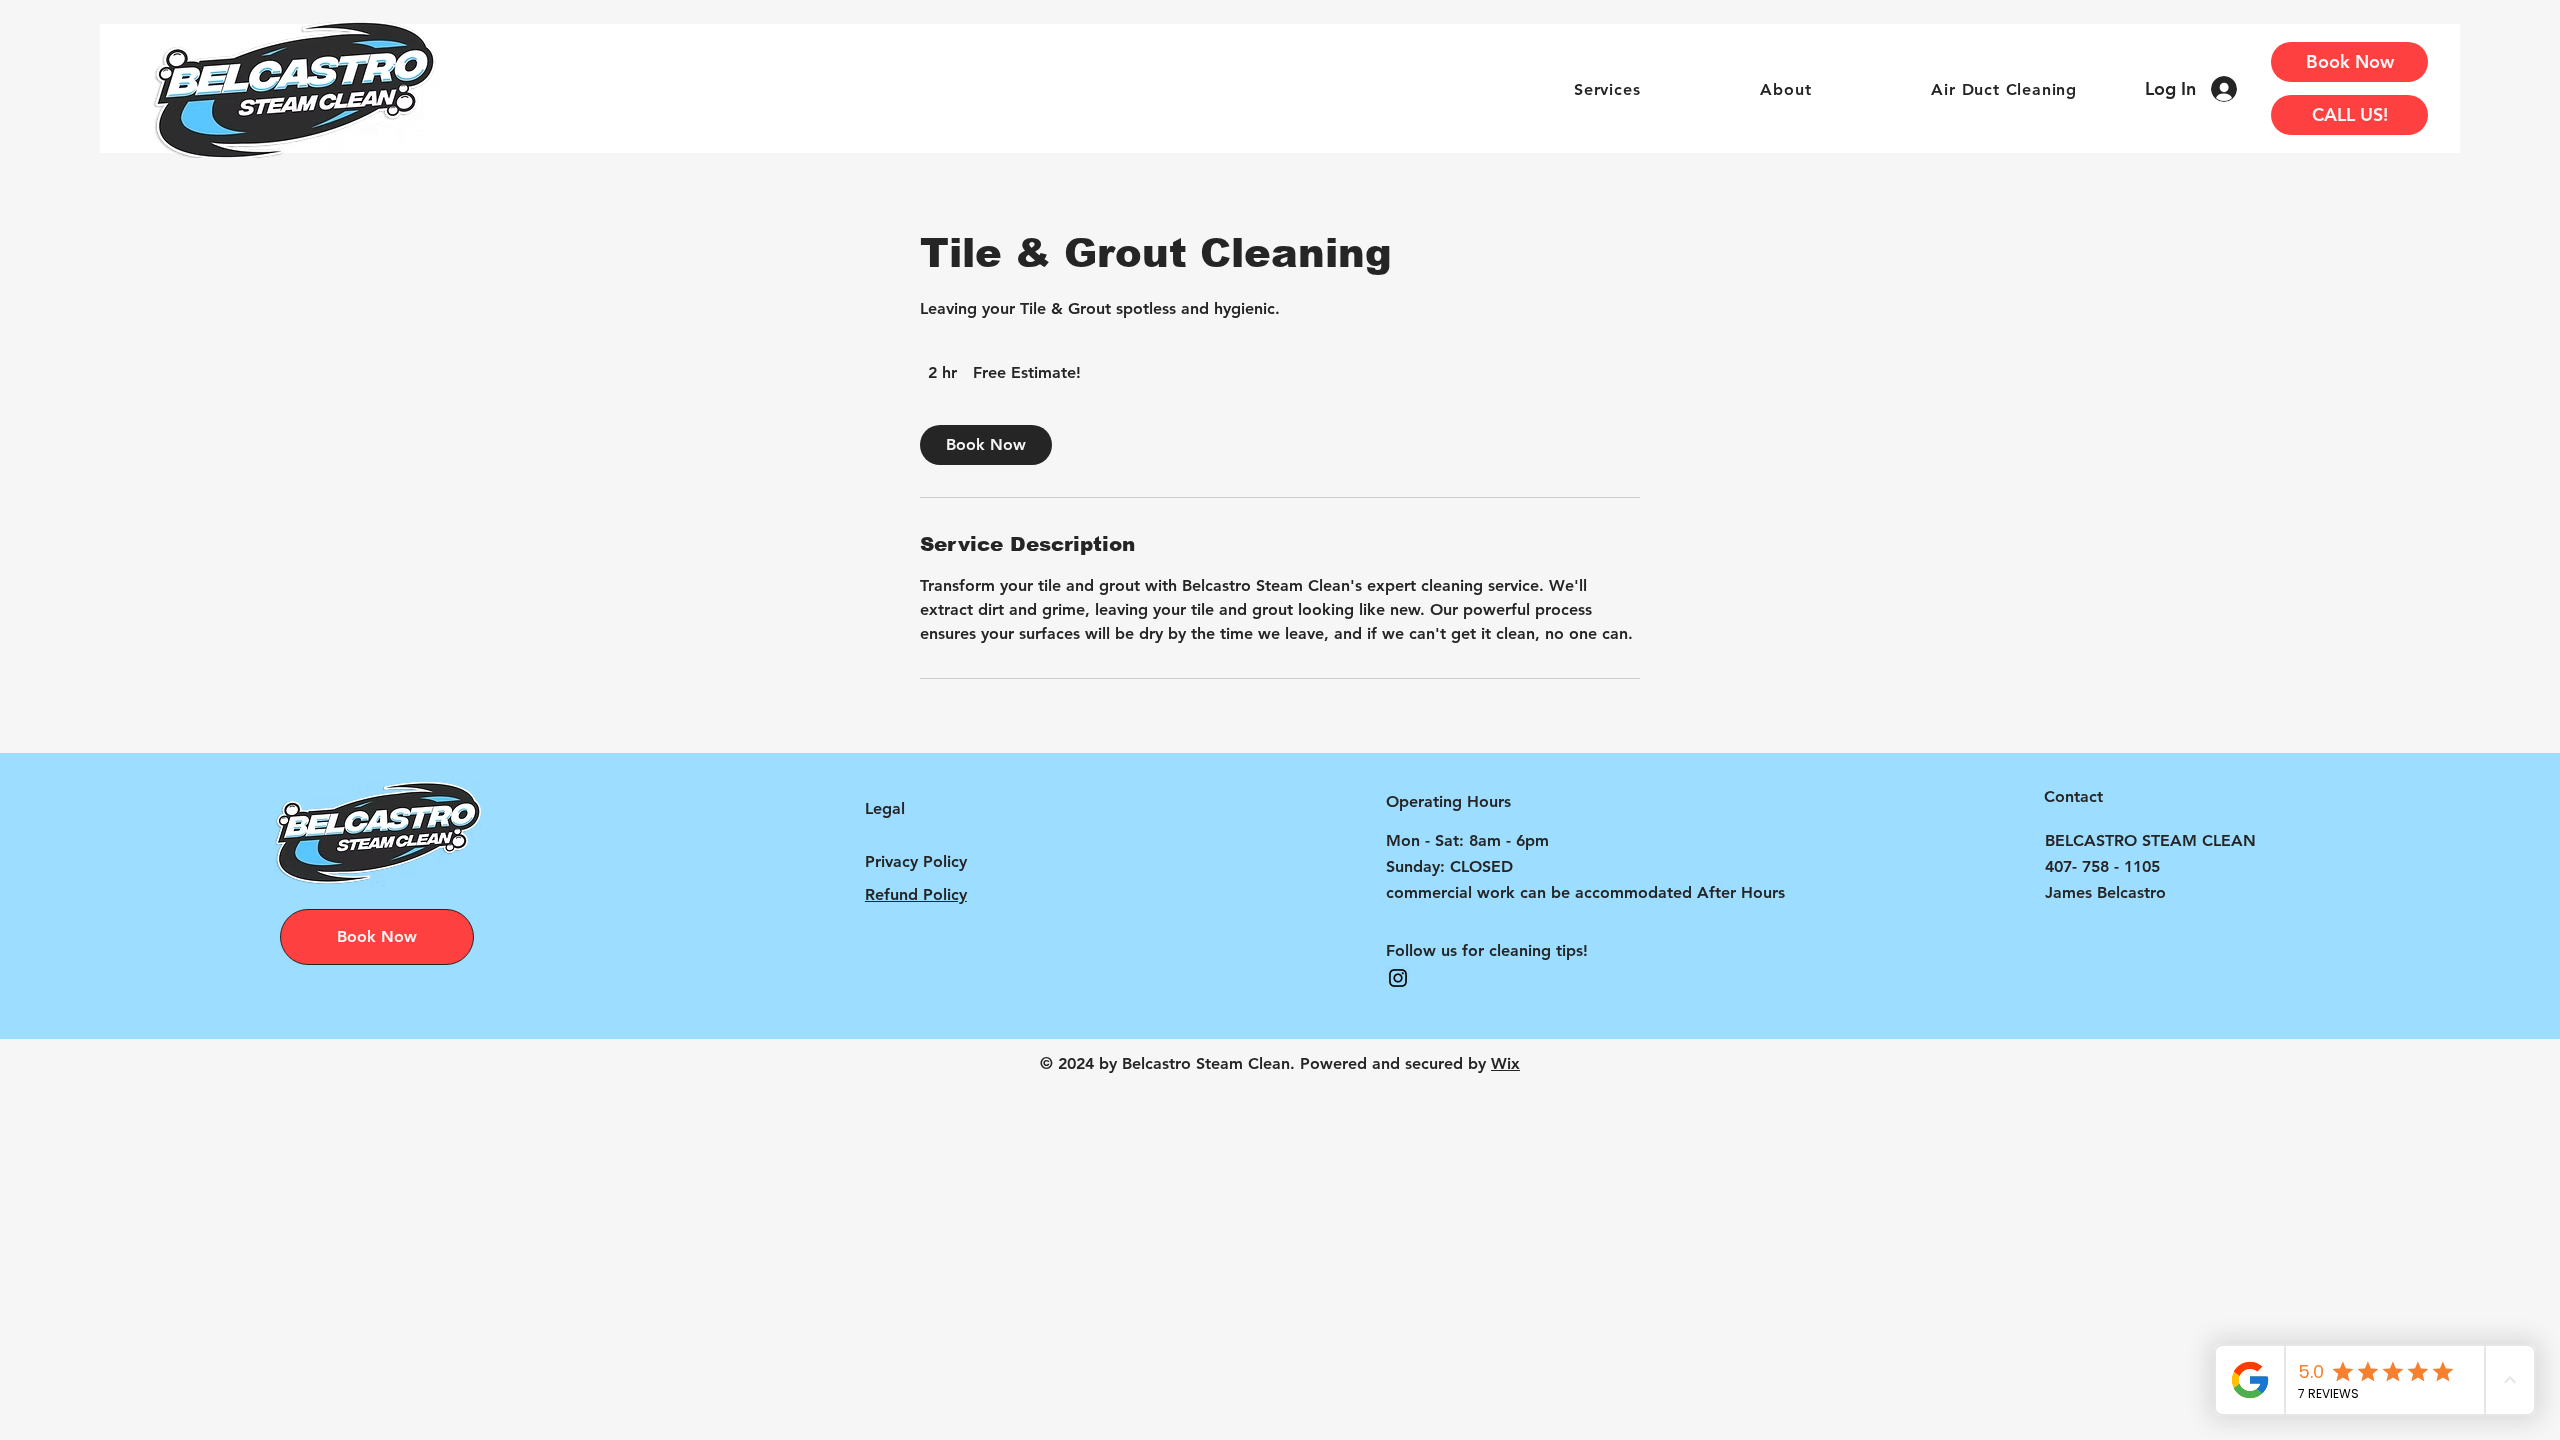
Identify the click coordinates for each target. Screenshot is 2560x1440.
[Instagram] (1398, 978)
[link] (986, 445)
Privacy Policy (916, 861)
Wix (1505, 1063)
